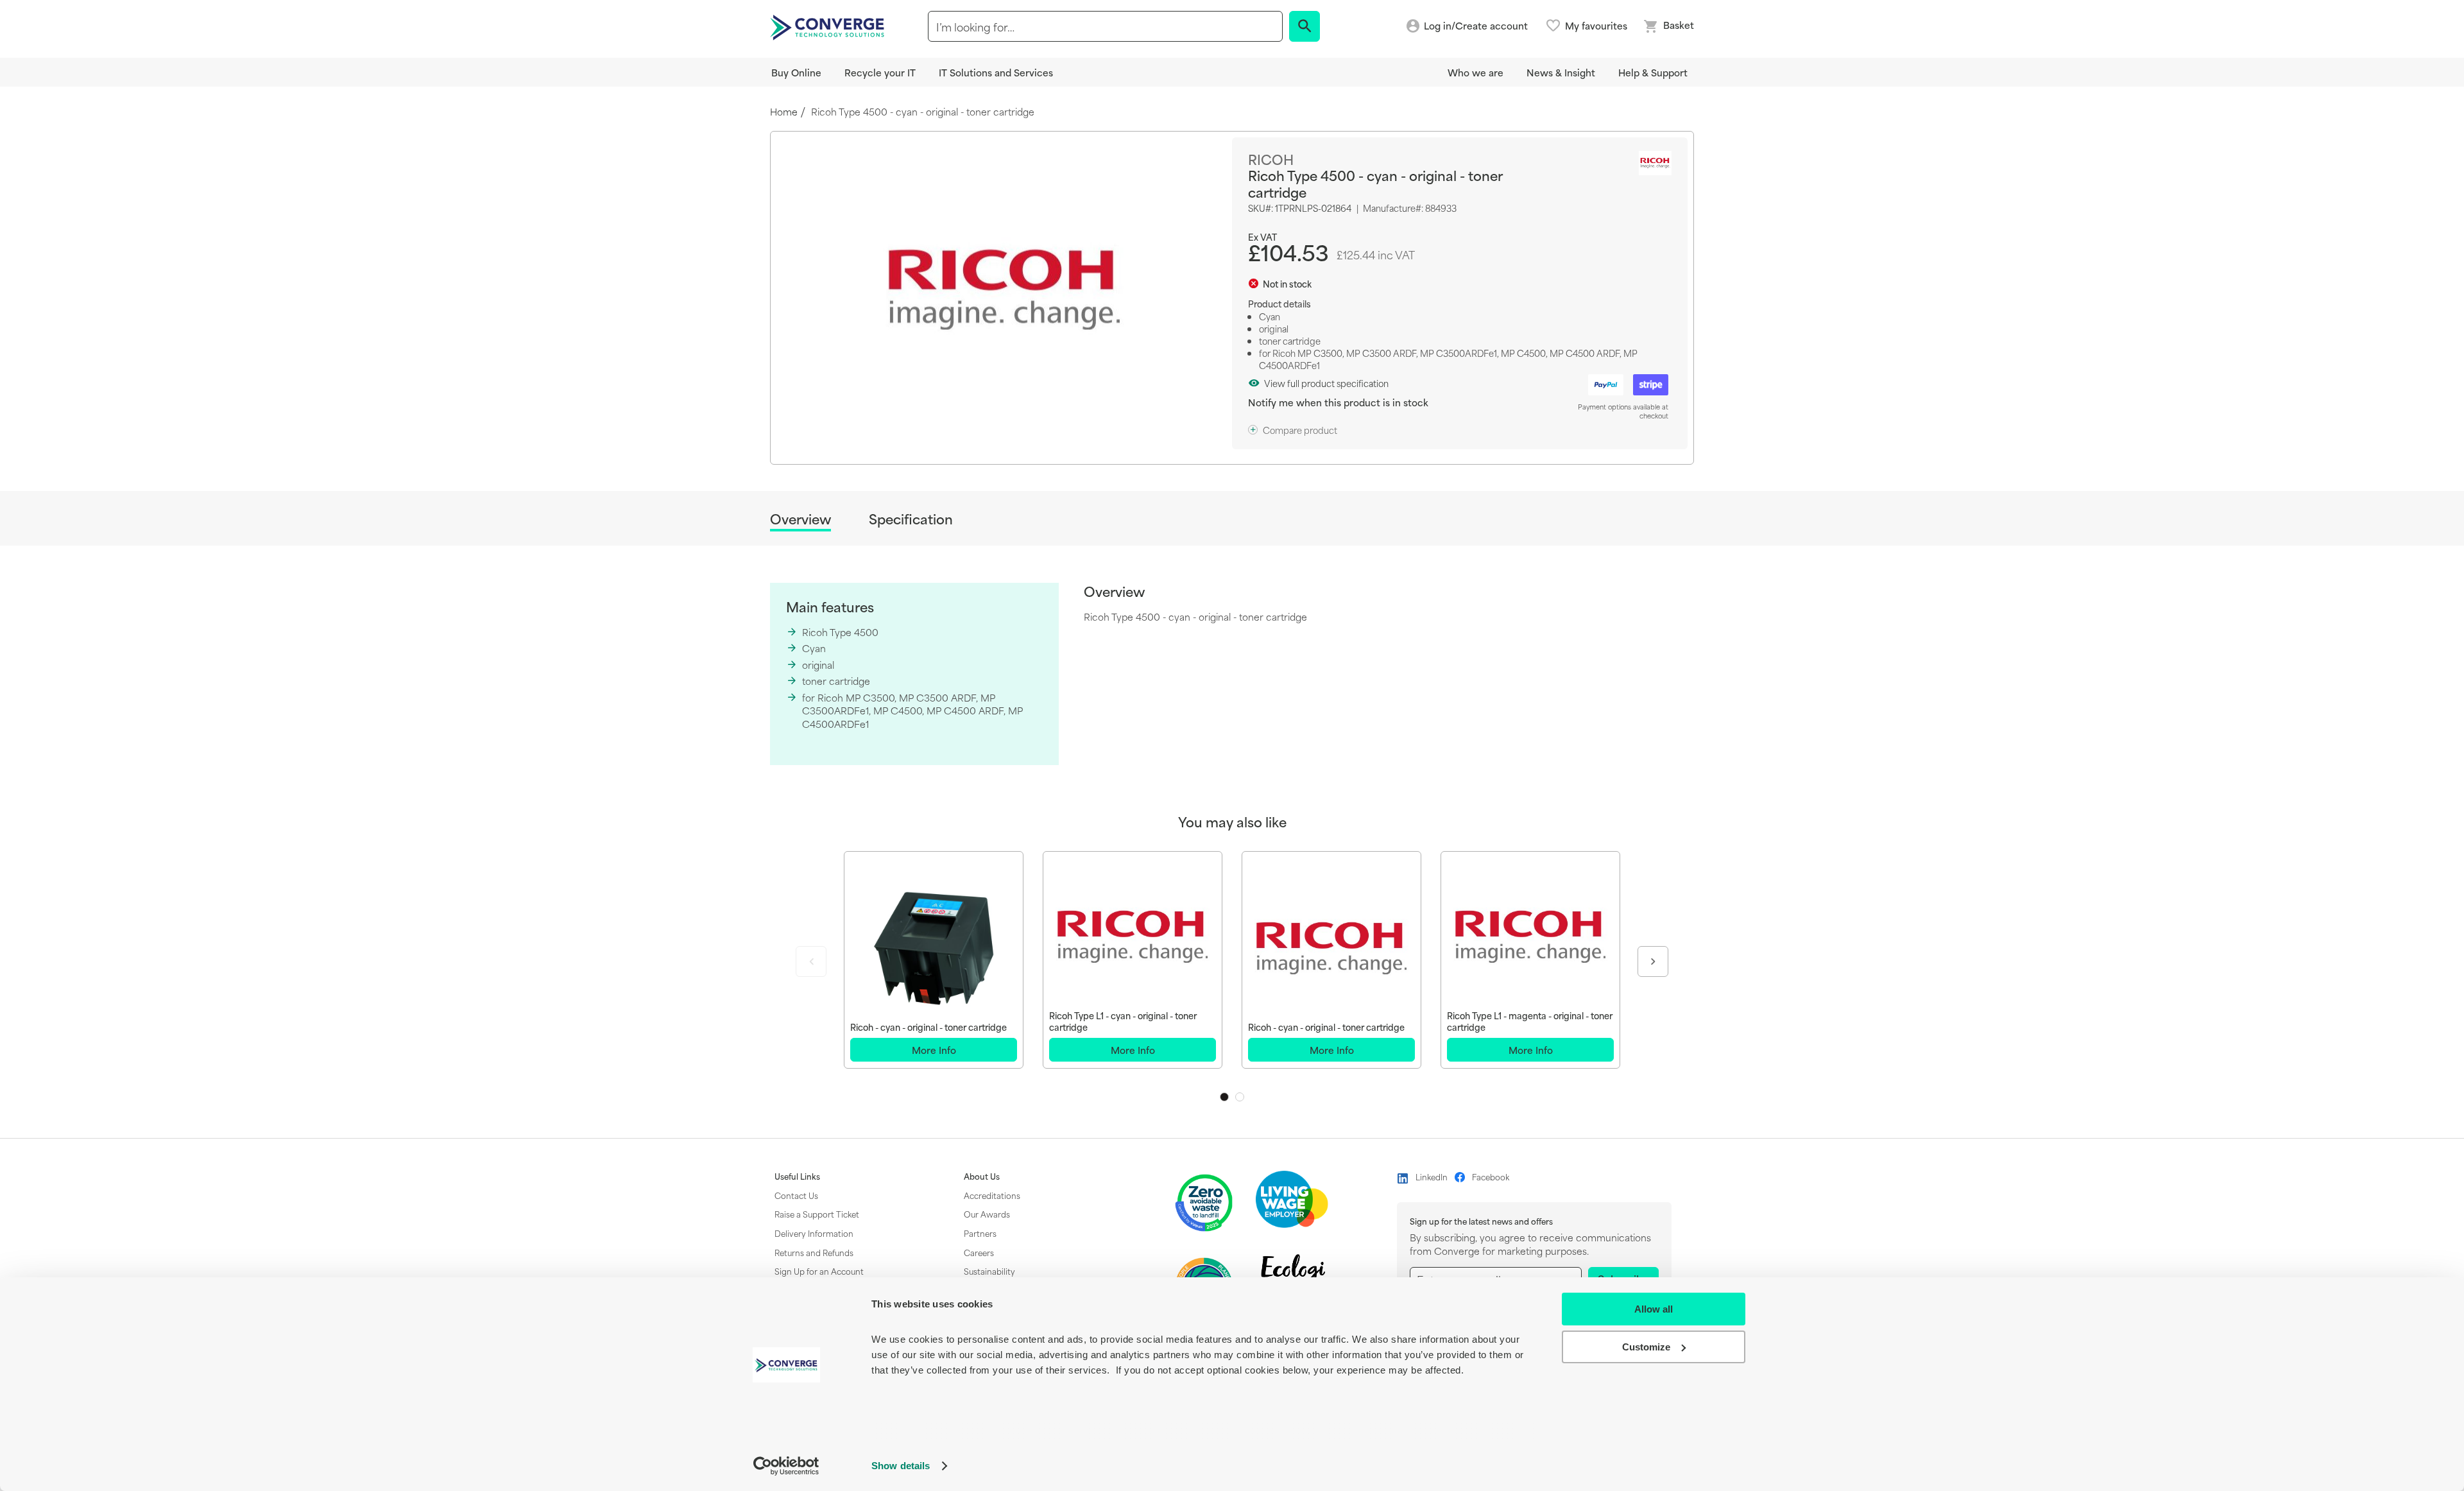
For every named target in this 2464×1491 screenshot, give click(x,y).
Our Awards (987, 1214)
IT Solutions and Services (996, 72)
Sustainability (989, 1271)
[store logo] (829, 26)
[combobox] (1105, 26)
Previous (811, 961)
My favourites (1596, 26)
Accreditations (992, 1195)
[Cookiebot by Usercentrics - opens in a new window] (786, 1466)
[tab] (800, 521)
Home (784, 112)
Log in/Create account (1476, 26)
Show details (901, 1466)
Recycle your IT (880, 72)
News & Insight (1561, 72)
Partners (980, 1233)
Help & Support (1653, 72)
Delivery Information (814, 1233)
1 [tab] (1224, 1097)
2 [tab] (1240, 1097)
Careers (979, 1252)
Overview (800, 520)
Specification (911, 519)
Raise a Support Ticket (817, 1214)
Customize (1646, 1347)
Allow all (1654, 1309)
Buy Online (796, 72)
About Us (982, 1176)
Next (1653, 961)
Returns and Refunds (814, 1252)
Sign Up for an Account (819, 1271)
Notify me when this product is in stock (1338, 402)
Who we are (1476, 72)
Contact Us (796, 1195)
